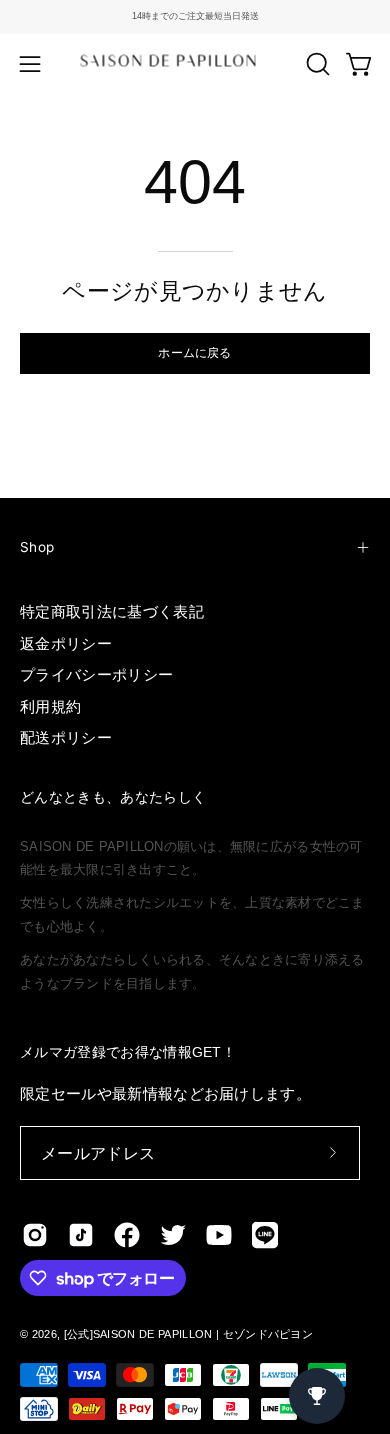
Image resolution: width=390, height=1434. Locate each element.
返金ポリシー (66, 643)
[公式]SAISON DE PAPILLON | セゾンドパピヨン (189, 1334)
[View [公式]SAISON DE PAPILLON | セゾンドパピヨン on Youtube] (219, 1235)
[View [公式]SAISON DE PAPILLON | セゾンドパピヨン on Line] (265, 1235)
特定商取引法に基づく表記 (112, 611)
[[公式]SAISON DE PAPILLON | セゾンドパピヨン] (195, 63)
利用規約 (50, 706)
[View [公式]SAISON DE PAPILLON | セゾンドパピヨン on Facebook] (127, 1235)
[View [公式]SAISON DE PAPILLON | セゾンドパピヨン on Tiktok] (81, 1235)
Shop (37, 547)
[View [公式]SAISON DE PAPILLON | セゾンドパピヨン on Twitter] (173, 1235)
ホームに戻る (194, 352)
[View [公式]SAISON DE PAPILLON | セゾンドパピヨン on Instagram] (35, 1235)
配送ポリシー (66, 737)
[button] (316, 64)
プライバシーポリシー (96, 674)
